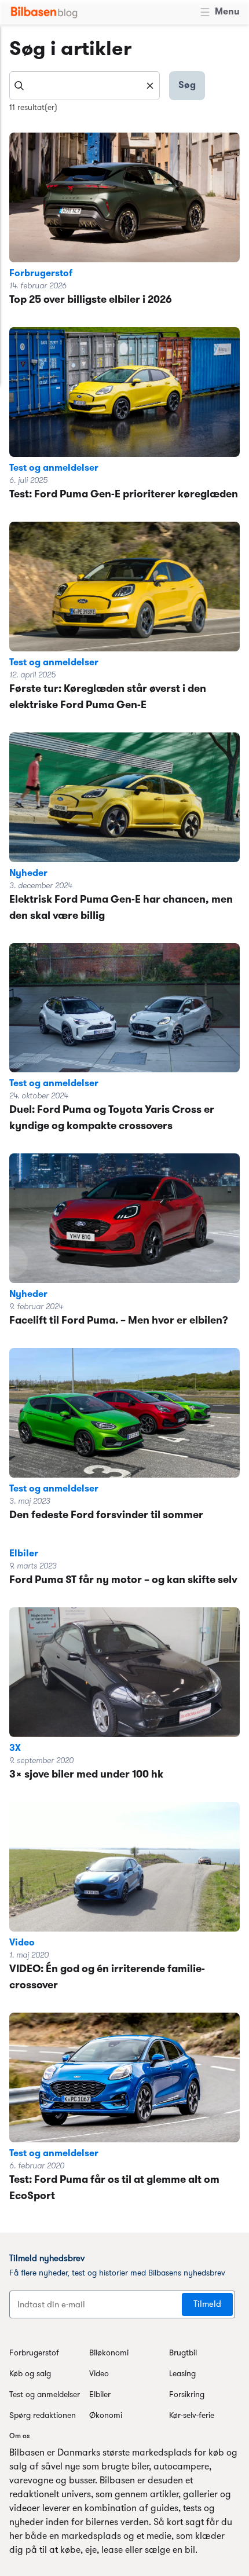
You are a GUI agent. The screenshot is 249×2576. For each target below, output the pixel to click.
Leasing (182, 2374)
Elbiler (24, 1554)
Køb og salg (30, 2374)
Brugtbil (183, 2353)
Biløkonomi (109, 2353)
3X (15, 1749)
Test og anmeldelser (54, 468)
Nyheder (28, 874)
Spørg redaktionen (43, 2416)
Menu (227, 12)
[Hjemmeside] (44, 12)
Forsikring (187, 2395)
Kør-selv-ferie (192, 2416)
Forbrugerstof (41, 274)
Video (22, 1943)
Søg (187, 86)
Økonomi (106, 2416)
